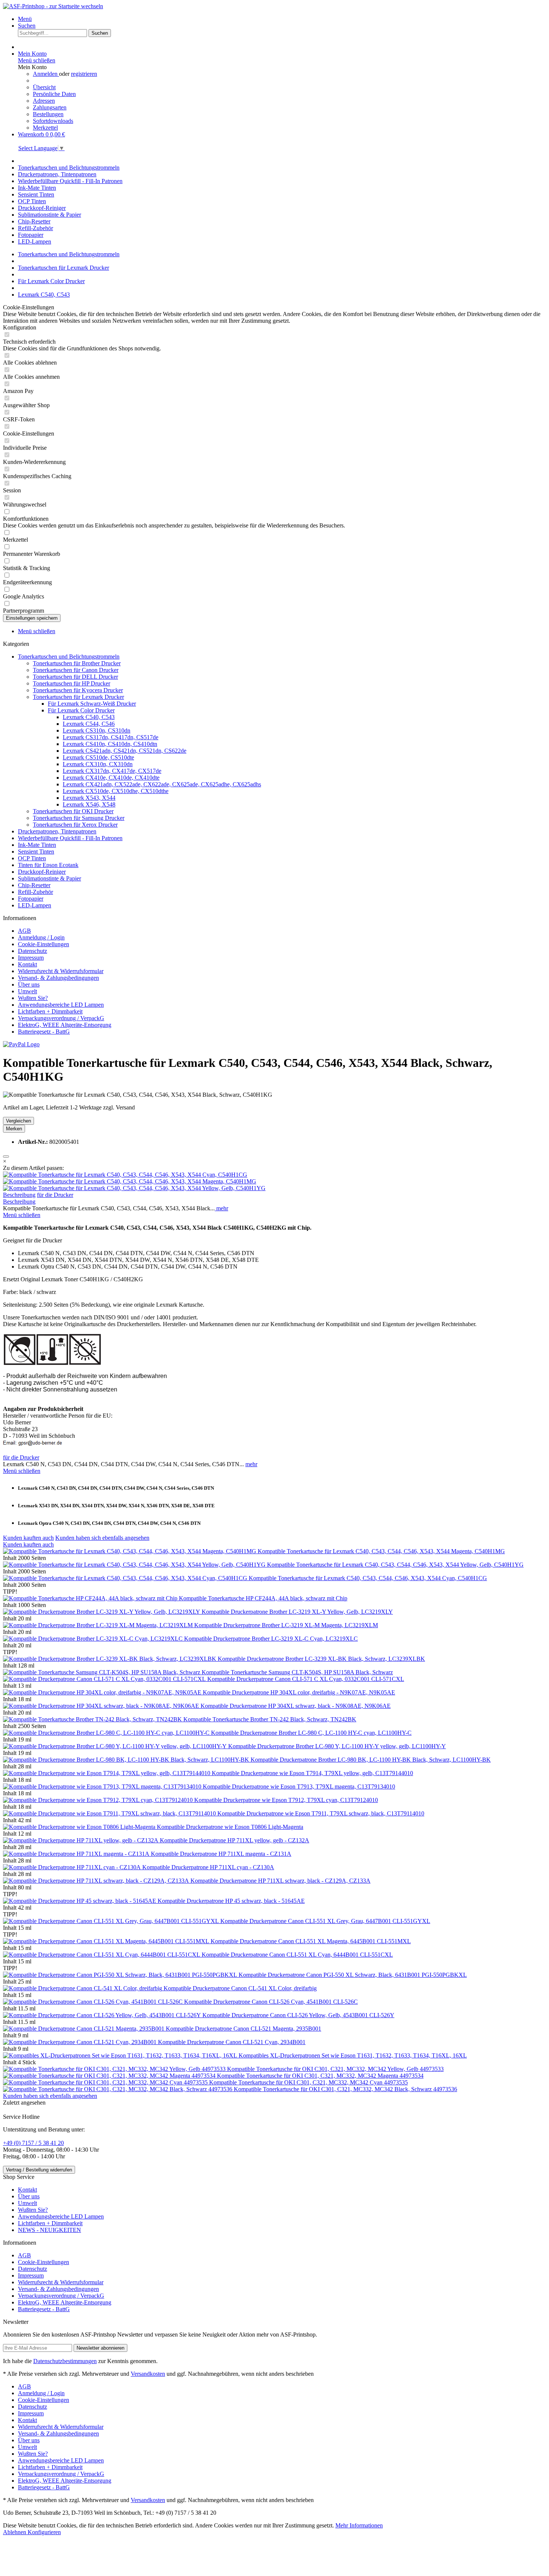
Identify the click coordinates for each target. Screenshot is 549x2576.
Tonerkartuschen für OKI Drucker (73, 811)
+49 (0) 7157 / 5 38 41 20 (33, 2143)
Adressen (44, 101)
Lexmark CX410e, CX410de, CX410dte (111, 778)
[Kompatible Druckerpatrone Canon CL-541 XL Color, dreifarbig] (83, 1988)
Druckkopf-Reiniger (42, 872)
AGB (24, 931)
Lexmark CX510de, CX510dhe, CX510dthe (116, 791)
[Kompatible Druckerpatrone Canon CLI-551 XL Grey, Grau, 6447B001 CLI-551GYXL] (112, 1921)
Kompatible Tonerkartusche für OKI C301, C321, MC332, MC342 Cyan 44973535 (308, 2082)
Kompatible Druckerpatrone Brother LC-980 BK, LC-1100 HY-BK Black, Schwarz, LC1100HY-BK (371, 1760)
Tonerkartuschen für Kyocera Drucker (78, 690)
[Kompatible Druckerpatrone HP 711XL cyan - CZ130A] (73, 1867)
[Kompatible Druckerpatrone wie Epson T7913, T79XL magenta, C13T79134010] (103, 1787)
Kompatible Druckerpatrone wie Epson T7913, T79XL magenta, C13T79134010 (299, 1787)
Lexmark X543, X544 (89, 798)
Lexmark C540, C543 (89, 717)
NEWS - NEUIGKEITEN (49, 2230)
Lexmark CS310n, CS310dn (97, 730)
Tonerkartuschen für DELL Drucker (75, 677)
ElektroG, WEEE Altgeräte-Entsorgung (65, 1025)
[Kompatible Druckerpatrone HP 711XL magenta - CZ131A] (77, 1854)
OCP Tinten (32, 858)
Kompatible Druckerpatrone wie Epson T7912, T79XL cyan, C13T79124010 (286, 1800)
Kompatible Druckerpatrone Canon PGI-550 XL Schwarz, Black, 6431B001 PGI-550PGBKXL (353, 1975)
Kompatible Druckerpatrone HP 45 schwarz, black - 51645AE (231, 1901)
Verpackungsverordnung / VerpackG (61, 1018)
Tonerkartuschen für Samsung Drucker (79, 818)
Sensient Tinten (36, 852)
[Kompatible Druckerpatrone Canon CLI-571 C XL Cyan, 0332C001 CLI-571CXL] (105, 1679)
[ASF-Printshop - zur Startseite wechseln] (53, 6)
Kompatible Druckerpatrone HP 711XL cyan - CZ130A (208, 1867)
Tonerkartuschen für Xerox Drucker (75, 825)
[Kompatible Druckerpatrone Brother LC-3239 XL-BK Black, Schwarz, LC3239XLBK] (110, 1659)
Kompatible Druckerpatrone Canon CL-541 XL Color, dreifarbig (240, 1988)
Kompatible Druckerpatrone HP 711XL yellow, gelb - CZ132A (235, 1840)
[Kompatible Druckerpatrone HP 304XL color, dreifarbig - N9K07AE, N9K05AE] (103, 1692)
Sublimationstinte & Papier (49, 878)
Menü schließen (37, 60)
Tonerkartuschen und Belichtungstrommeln (69, 657)
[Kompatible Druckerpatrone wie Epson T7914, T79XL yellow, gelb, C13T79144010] (107, 1773)
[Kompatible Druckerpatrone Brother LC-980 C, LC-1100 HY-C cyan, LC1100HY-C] (107, 1733)
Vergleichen (18, 1121)
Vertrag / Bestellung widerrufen (39, 2170)
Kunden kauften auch (28, 1538)
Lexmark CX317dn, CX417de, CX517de (112, 771)
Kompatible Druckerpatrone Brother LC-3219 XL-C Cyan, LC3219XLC (271, 1639)
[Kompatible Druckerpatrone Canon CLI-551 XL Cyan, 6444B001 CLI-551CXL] (102, 1955)
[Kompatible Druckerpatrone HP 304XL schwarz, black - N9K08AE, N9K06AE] (102, 1706)
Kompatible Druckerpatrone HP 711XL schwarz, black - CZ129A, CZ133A (280, 1881)
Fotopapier (31, 899)
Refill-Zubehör (35, 892)
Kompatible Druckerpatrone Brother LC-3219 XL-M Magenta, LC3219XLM (286, 1625)
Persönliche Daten (54, 94)
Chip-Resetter (34, 885)
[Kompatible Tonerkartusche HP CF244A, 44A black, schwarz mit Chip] (91, 1598)
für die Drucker (55, 1195)
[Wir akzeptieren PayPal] (21, 1044)
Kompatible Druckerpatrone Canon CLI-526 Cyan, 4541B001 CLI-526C (271, 2002)
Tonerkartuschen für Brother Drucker (77, 663)
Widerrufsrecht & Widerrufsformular (61, 971)
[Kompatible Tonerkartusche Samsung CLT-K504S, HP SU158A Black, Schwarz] (102, 1672)
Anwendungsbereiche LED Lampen (61, 1005)
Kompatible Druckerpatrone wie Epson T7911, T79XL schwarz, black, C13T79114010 (321, 1813)
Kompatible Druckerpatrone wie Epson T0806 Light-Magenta (230, 1827)
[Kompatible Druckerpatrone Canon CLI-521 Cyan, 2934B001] (80, 2042)
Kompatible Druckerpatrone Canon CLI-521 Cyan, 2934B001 (232, 2042)
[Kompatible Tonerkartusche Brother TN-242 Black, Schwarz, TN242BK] (93, 1719)
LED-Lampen (35, 905)
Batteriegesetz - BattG (44, 1032)
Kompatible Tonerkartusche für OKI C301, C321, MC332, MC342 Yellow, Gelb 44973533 (335, 2069)
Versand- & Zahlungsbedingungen (58, 978)
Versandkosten (148, 2374)
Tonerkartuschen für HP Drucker (72, 683)
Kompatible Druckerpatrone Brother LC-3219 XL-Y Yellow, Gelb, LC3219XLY (297, 1612)
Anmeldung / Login (41, 937)
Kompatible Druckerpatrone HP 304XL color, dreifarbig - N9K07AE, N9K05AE (299, 1692)
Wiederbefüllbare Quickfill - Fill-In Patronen (70, 838)
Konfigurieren (44, 2532)
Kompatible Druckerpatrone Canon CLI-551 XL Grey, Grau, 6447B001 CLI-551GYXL (325, 1921)
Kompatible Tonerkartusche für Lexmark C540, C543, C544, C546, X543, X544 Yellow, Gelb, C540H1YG (395, 1565)
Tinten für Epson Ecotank (48, 865)
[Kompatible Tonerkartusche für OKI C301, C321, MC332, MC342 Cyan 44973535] (106, 2082)
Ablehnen (15, 2532)
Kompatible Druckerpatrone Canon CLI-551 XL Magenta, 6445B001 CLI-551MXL (311, 1941)
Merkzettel (45, 128)
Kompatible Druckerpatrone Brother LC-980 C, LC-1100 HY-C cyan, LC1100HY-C (311, 1733)
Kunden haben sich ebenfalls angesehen (102, 1538)
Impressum (31, 958)
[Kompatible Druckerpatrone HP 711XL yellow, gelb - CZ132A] (81, 1840)
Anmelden (46, 74)
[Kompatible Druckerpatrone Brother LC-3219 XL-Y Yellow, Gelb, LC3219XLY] (102, 1612)
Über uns (29, 984)
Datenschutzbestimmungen (65, 2361)
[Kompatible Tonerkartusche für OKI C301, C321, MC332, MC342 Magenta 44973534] (110, 2076)
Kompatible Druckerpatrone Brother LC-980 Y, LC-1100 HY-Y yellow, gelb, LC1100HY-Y (337, 1746)
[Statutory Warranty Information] (6, 1157)
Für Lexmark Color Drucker (81, 710)
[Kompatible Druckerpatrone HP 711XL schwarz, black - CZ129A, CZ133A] (97, 1881)
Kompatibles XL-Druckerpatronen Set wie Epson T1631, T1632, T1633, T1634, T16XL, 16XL (353, 2055)
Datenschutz (32, 951)
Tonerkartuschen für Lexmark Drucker (78, 697)
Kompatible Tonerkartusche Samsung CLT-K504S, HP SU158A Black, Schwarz (297, 1672)
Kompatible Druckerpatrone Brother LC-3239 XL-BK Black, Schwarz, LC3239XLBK (321, 1659)
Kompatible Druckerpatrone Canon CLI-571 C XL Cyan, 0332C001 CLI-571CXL (306, 1679)
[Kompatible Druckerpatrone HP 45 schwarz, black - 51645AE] (80, 1901)
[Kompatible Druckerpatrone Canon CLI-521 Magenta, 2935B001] (84, 2029)
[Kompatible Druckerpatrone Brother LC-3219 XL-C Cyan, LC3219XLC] (94, 1639)
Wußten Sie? (33, 998)
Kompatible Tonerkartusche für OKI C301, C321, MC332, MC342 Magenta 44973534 (320, 2076)
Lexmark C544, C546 (89, 724)
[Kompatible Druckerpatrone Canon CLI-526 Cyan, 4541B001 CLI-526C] (94, 2002)
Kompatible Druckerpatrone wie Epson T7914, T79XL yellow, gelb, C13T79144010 (312, 1773)
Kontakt (27, 964)
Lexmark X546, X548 (89, 804)
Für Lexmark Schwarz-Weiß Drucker (92, 704)
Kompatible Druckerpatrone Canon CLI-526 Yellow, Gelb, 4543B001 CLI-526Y (298, 2015)
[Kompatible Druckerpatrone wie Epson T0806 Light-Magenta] (80, 1827)
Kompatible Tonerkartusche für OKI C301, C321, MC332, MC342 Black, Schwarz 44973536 (345, 2089)
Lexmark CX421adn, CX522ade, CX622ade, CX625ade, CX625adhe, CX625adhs (162, 784)
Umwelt (27, 991)
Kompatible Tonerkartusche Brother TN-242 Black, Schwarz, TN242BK (270, 1719)
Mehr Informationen (359, 2525)
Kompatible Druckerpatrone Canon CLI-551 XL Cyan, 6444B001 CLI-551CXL (297, 1955)
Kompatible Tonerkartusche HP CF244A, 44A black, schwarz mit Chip (263, 1598)
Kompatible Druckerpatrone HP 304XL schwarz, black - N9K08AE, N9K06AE (296, 1706)
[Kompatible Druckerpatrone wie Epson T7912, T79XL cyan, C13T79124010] (99, 1800)
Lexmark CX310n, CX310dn (98, 764)
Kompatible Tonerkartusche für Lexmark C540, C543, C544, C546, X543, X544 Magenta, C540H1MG (381, 1551)
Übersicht (44, 87)
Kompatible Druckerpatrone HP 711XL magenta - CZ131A (221, 1854)
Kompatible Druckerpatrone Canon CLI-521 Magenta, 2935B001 (244, 2029)
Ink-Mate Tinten (37, 845)
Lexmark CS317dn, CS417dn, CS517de (111, 737)
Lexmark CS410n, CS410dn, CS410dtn (110, 744)
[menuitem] (282, 19)
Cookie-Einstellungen (44, 944)
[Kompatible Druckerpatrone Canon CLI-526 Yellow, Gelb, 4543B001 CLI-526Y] (103, 2015)
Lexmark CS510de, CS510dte (98, 757)
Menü (25, 19)
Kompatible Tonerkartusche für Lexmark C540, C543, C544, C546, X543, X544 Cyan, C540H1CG (368, 1578)
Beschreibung (19, 1195)
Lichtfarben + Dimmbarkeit (50, 1011)
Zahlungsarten (50, 107)
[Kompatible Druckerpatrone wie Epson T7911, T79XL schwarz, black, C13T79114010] (110, 1813)
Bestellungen (48, 114)
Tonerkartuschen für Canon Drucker (76, 670)
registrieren (84, 74)
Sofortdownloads (53, 121)
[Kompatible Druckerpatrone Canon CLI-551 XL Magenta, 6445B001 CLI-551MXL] (107, 1941)
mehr (221, 1208)
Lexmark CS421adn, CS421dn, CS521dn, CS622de (125, 751)
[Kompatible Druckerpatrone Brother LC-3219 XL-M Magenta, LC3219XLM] (99, 1625)
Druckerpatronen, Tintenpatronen (57, 831)
